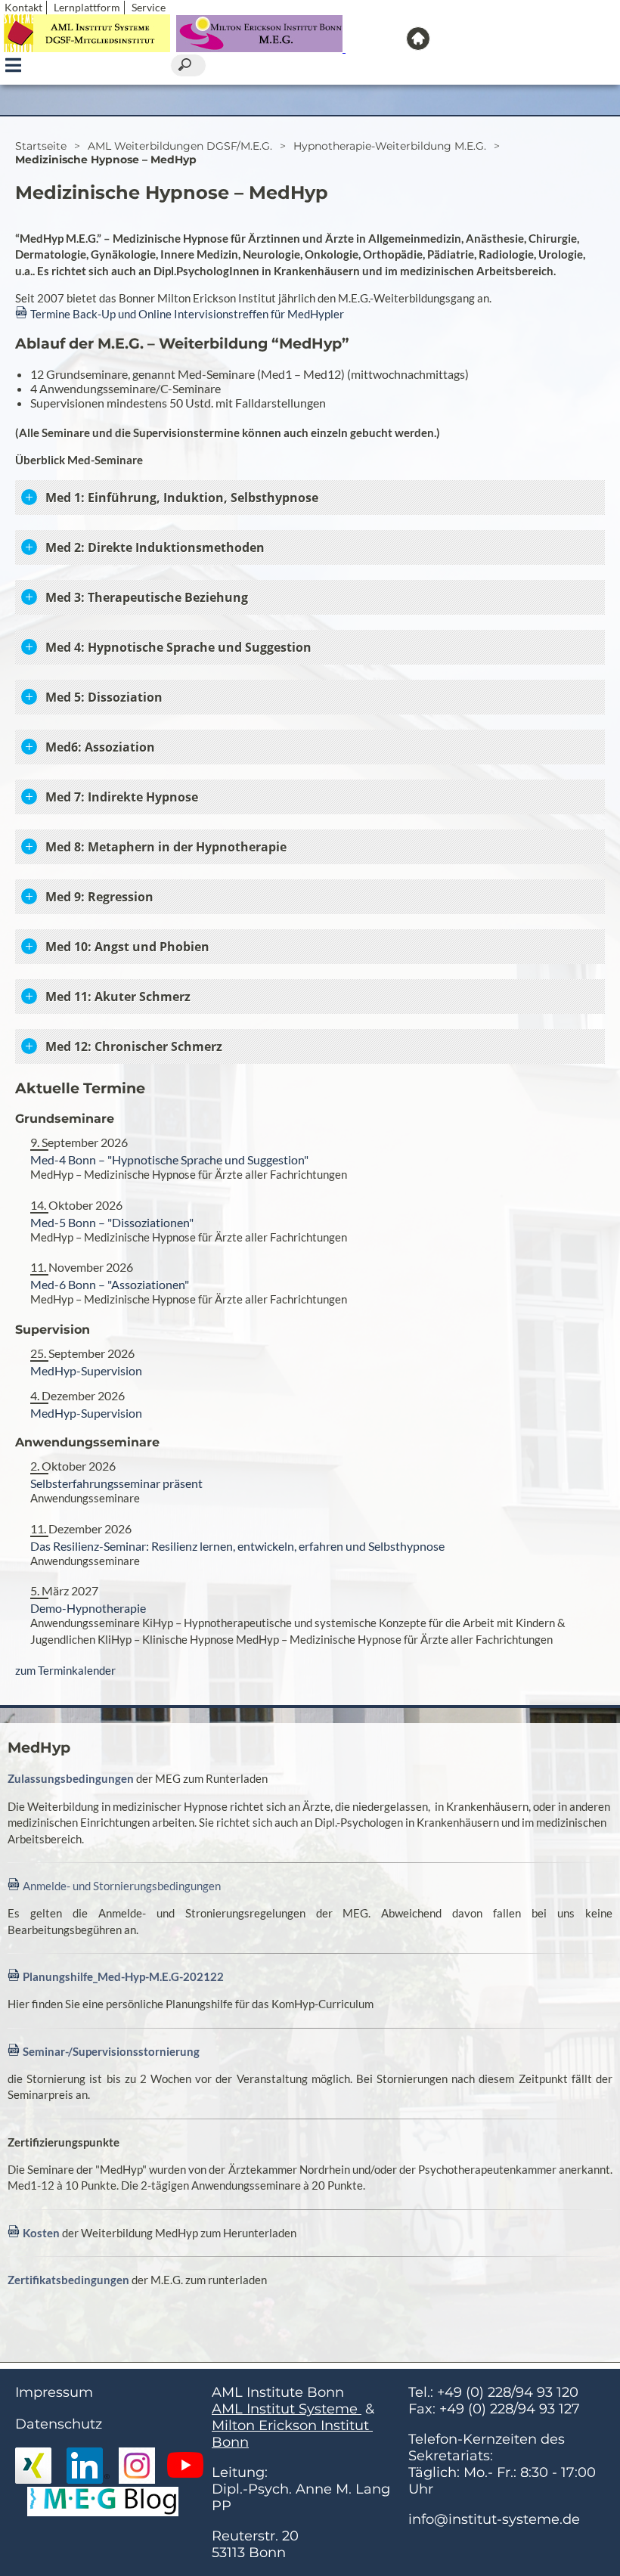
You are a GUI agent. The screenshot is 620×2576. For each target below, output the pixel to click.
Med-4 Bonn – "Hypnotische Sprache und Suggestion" (169, 1159)
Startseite (41, 146)
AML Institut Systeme (287, 2409)
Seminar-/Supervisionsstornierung (111, 2051)
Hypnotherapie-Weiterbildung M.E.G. (390, 146)
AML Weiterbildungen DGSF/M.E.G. (180, 146)
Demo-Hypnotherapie (88, 1608)
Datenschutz (59, 2424)
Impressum (54, 2392)
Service (149, 7)
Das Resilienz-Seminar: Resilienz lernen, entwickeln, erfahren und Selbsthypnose (237, 1546)
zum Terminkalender (65, 1670)
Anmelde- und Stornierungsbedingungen (122, 1886)
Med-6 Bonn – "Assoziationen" (110, 1284)
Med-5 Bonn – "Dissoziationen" (112, 1222)
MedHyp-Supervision (86, 1370)
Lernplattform (87, 7)
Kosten (41, 2233)
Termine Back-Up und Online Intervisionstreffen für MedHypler (187, 314)
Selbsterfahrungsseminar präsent (116, 1483)
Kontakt (23, 7)
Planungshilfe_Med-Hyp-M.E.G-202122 (123, 1976)
